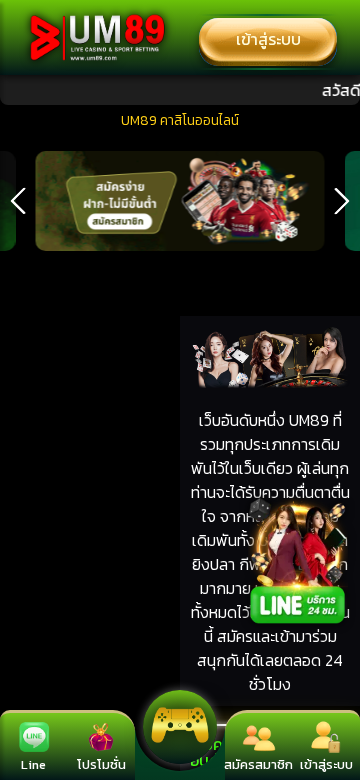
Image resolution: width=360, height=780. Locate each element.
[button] (18, 201)
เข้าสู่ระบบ (268, 39)
